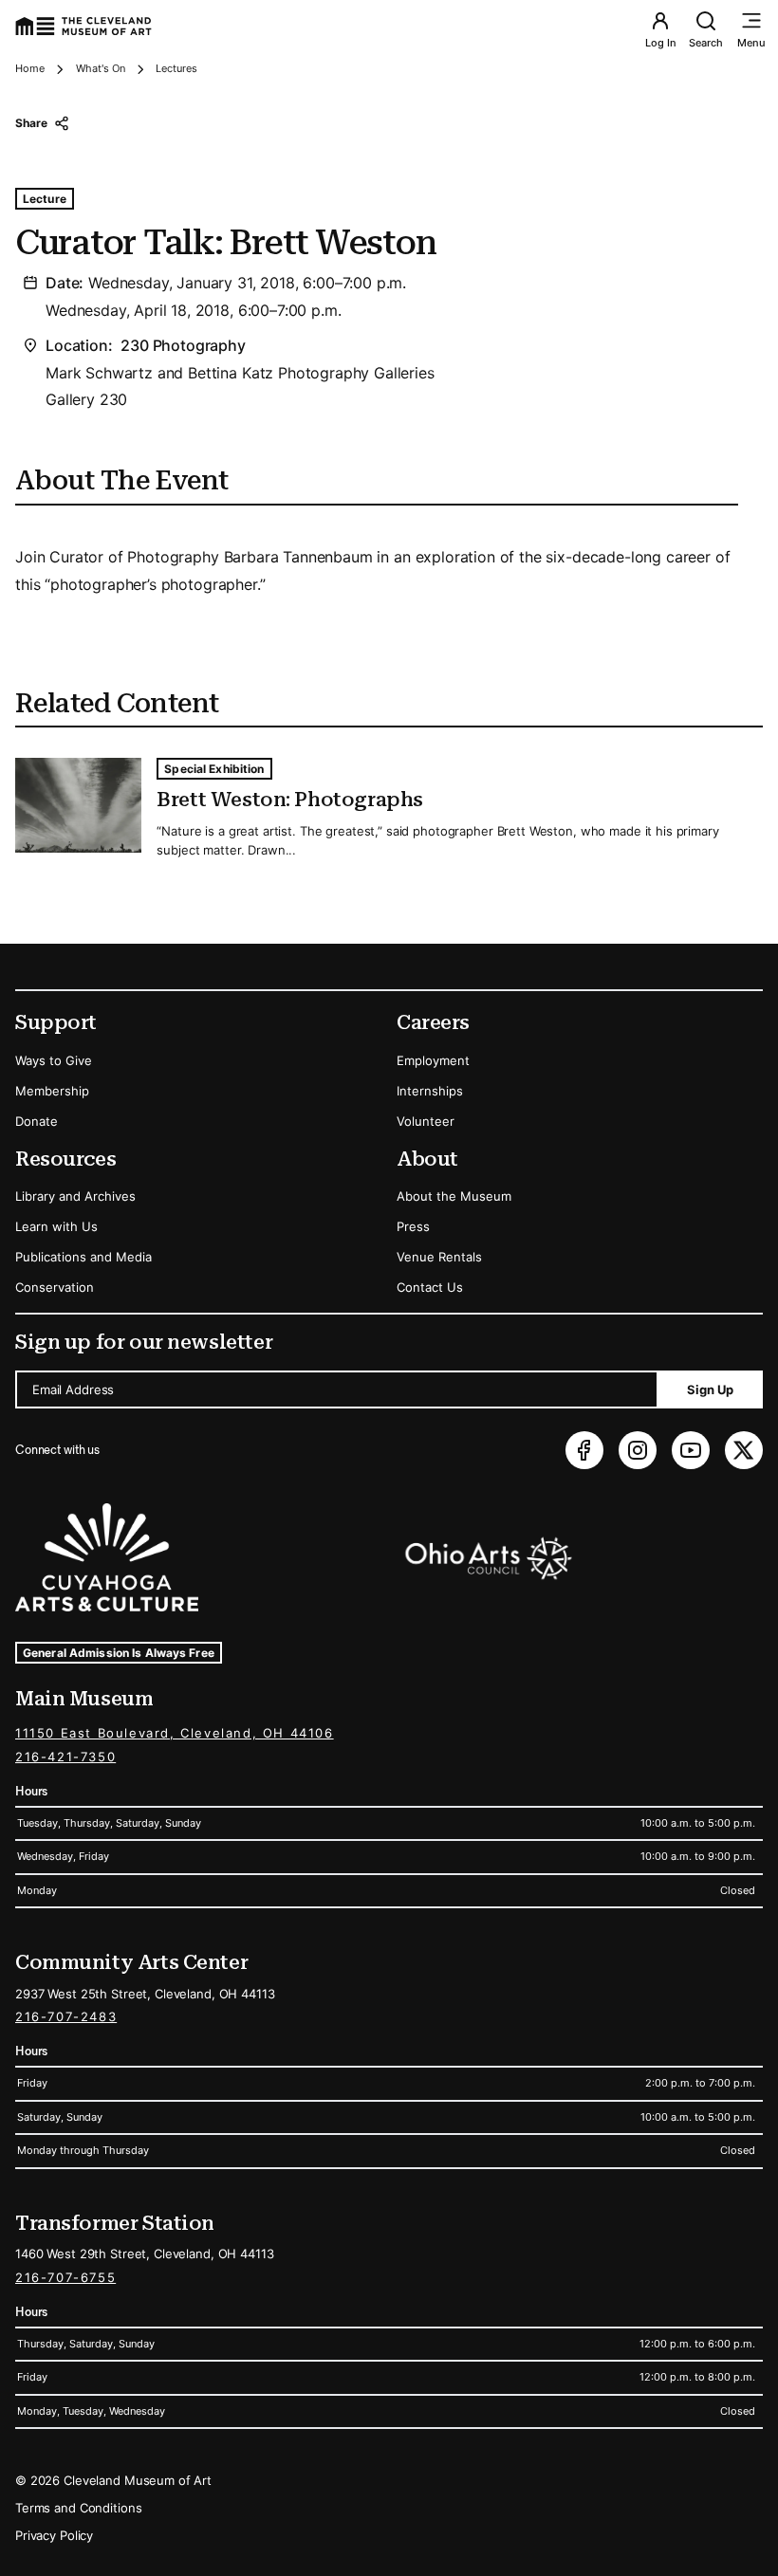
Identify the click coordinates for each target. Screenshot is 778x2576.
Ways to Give (54, 1060)
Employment (433, 1060)
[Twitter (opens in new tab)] (744, 1450)
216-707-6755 (65, 2277)
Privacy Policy (54, 2535)
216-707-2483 (66, 2016)
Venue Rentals (439, 1257)
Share (31, 123)
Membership (52, 1091)
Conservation (55, 1287)
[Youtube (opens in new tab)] (691, 1450)
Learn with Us (56, 1226)
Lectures (176, 68)
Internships (430, 1091)
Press (413, 1226)
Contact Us (430, 1287)
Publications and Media (83, 1257)
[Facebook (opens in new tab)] (584, 1450)
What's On (101, 68)
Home (30, 68)
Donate (37, 1121)
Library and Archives (75, 1196)
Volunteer (426, 1121)
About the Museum (454, 1196)
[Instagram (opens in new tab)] (638, 1450)
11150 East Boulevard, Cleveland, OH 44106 (175, 1733)
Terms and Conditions (78, 2508)
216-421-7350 (65, 1757)
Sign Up (710, 1389)
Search (706, 43)
